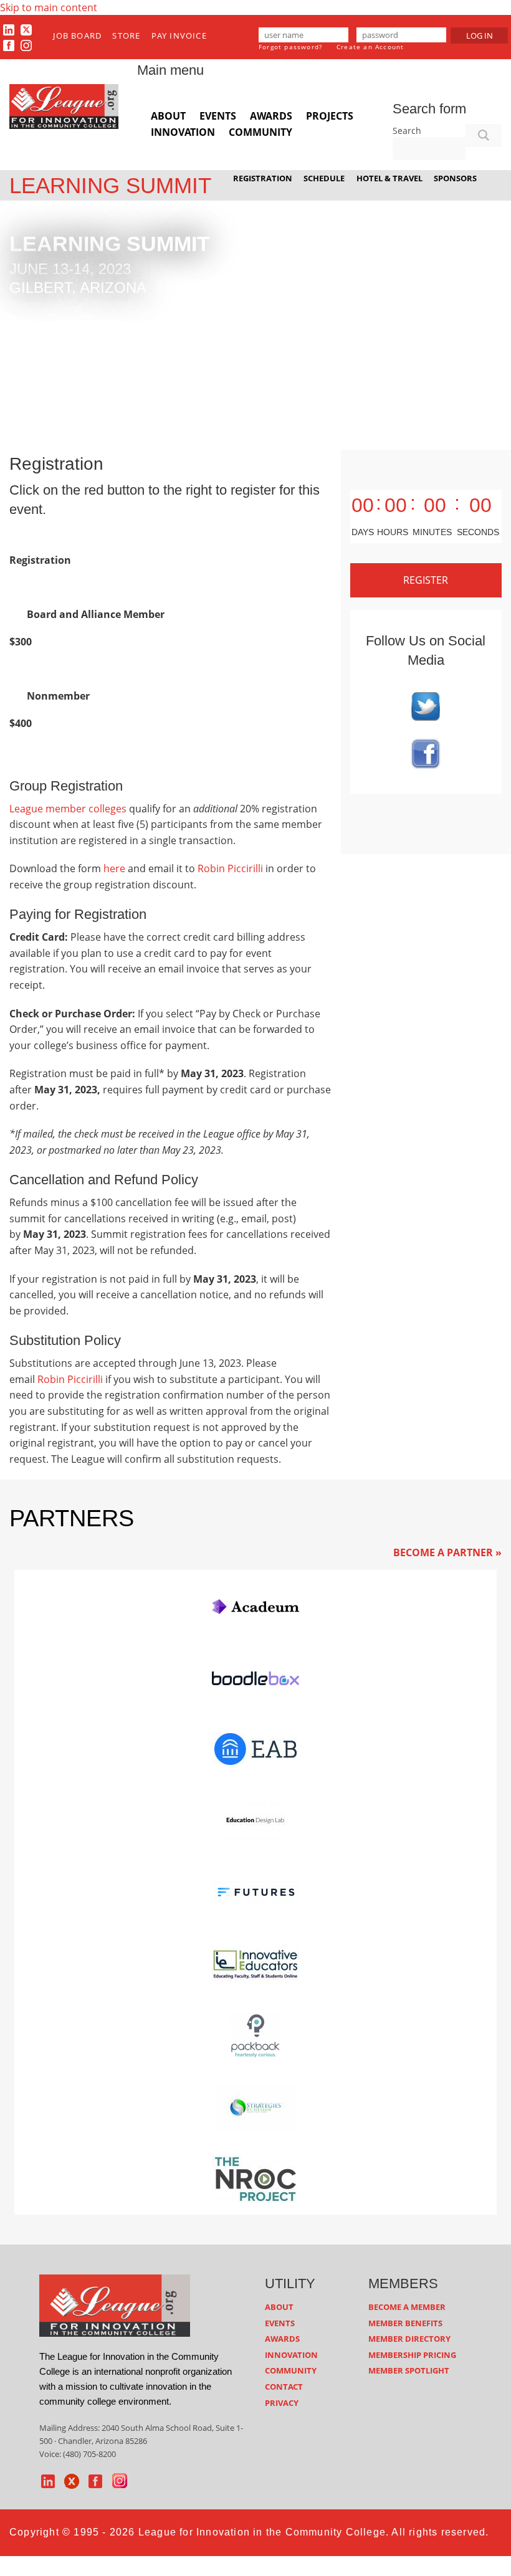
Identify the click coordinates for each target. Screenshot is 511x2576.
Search (407, 131)
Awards (271, 116)
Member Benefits (405, 2323)
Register (426, 580)
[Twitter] (26, 29)
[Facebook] (9, 45)
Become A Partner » (447, 1552)
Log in (480, 36)
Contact (284, 2387)
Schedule (324, 178)
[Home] (64, 105)
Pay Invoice (179, 36)
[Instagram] (26, 45)
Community (260, 132)
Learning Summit (110, 185)
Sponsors (455, 178)
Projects (330, 116)
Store (126, 36)
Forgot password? (290, 47)
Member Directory (409, 2339)
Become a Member (407, 2307)
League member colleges (68, 809)
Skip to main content (49, 7)
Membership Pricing (412, 2355)
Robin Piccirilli (230, 868)
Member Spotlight (409, 2370)
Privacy (282, 2403)
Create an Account (370, 47)
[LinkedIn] (9, 29)
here (114, 868)
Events (218, 116)
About (168, 116)
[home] (115, 2305)
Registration (263, 178)
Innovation (183, 132)
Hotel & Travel (389, 178)
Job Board (77, 36)
